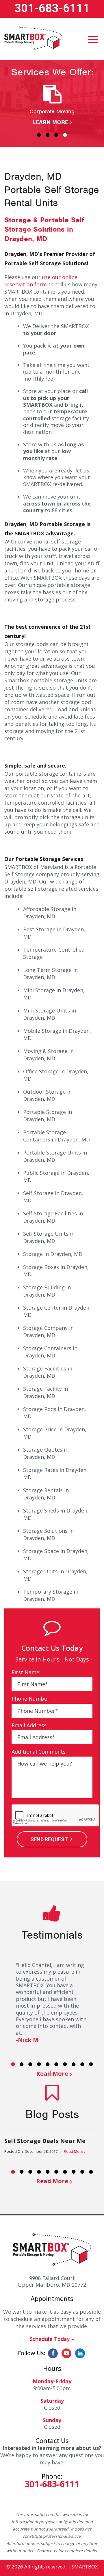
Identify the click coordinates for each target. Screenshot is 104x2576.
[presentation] (55, 1816)
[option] (52, 105)
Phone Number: (31, 1699)
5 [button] (48, 2064)
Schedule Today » (52, 2339)
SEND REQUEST (49, 1839)
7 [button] (65, 2064)
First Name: (26, 1672)
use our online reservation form (41, 281)
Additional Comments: (39, 1752)
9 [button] (82, 2064)
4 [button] (65, 135)
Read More (52, 2074)
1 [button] (39, 135)
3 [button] (56, 135)
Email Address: (30, 1725)
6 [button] (56, 2064)
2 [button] (48, 135)
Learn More (50, 122)
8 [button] (74, 2064)
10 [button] (91, 2064)
